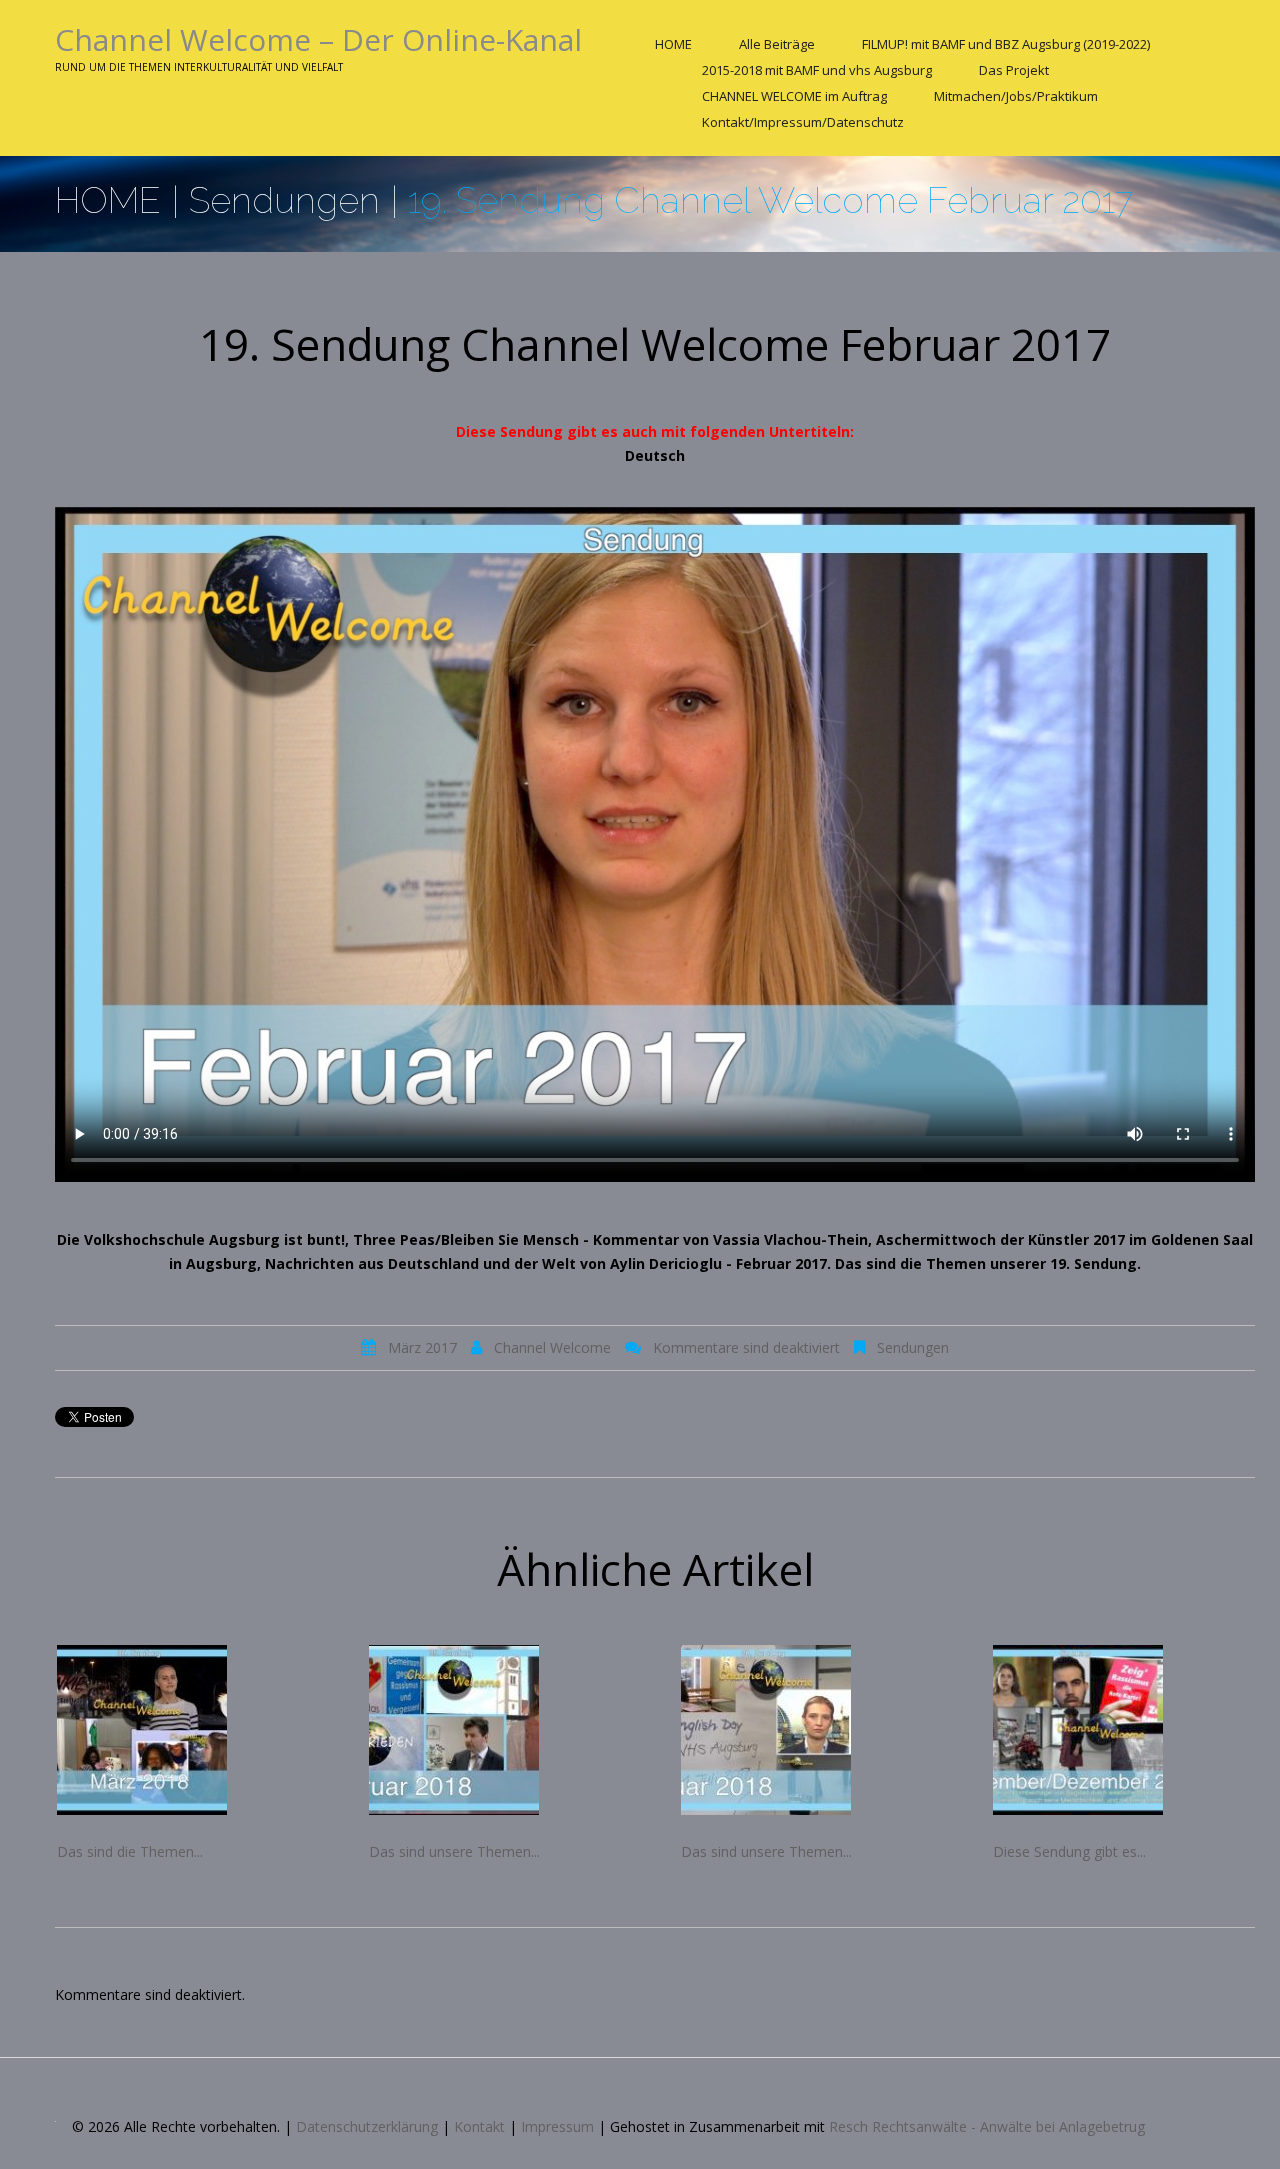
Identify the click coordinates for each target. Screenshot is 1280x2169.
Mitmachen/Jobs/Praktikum (1016, 96)
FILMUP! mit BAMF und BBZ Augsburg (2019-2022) (1006, 44)
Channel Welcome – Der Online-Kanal (318, 39)
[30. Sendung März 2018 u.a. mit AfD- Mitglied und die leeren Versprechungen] (188, 1730)
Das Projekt (1014, 70)
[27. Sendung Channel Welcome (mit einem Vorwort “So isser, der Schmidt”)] (1124, 1730)
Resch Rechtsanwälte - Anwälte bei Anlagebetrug (987, 2126)
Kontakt (479, 2126)
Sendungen (284, 200)
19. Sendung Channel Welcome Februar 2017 (655, 344)
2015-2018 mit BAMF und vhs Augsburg (817, 70)
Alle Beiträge (777, 44)
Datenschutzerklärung (367, 2126)
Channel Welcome (552, 1347)
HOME (673, 44)
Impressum (557, 2126)
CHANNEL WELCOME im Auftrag (794, 96)
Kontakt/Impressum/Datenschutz (803, 122)
